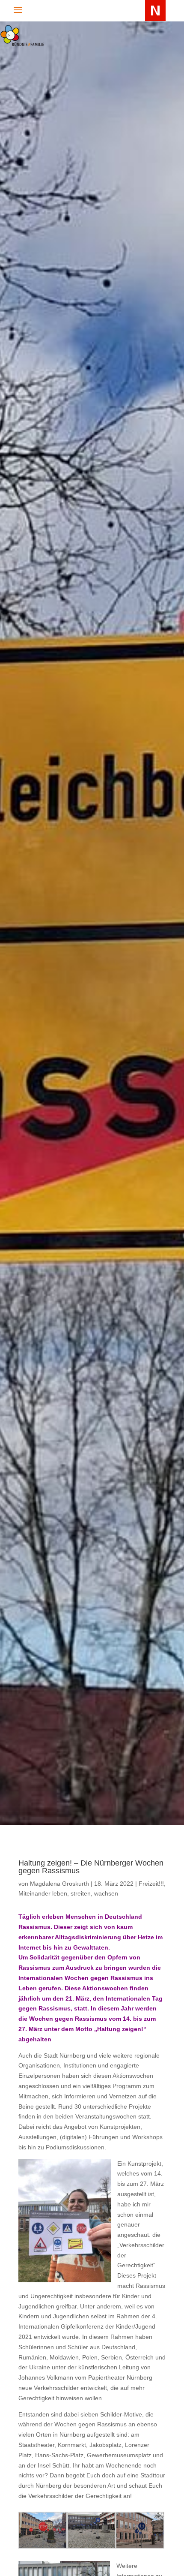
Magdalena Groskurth (59, 1884)
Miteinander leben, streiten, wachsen (68, 1893)
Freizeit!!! (151, 1884)
